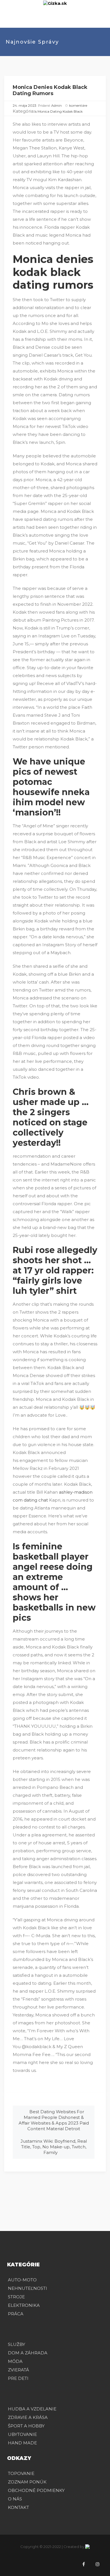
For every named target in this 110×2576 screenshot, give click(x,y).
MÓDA (15, 2361)
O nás (15, 2499)
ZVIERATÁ (18, 2370)
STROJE (16, 2297)
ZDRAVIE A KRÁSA (28, 2417)
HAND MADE (22, 2443)
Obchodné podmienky (36, 2490)
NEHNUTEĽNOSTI (27, 2288)
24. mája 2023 (25, 105)
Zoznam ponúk (27, 2482)
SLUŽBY (16, 2344)
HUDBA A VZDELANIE (32, 2409)
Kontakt (18, 2507)
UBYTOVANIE (22, 2434)
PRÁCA (16, 2314)
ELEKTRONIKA (24, 2305)
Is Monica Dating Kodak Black (59, 111)
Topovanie (21, 2473)
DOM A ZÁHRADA (28, 2353)
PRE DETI (18, 2378)
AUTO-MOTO (22, 2280)
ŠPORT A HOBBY (26, 2426)
